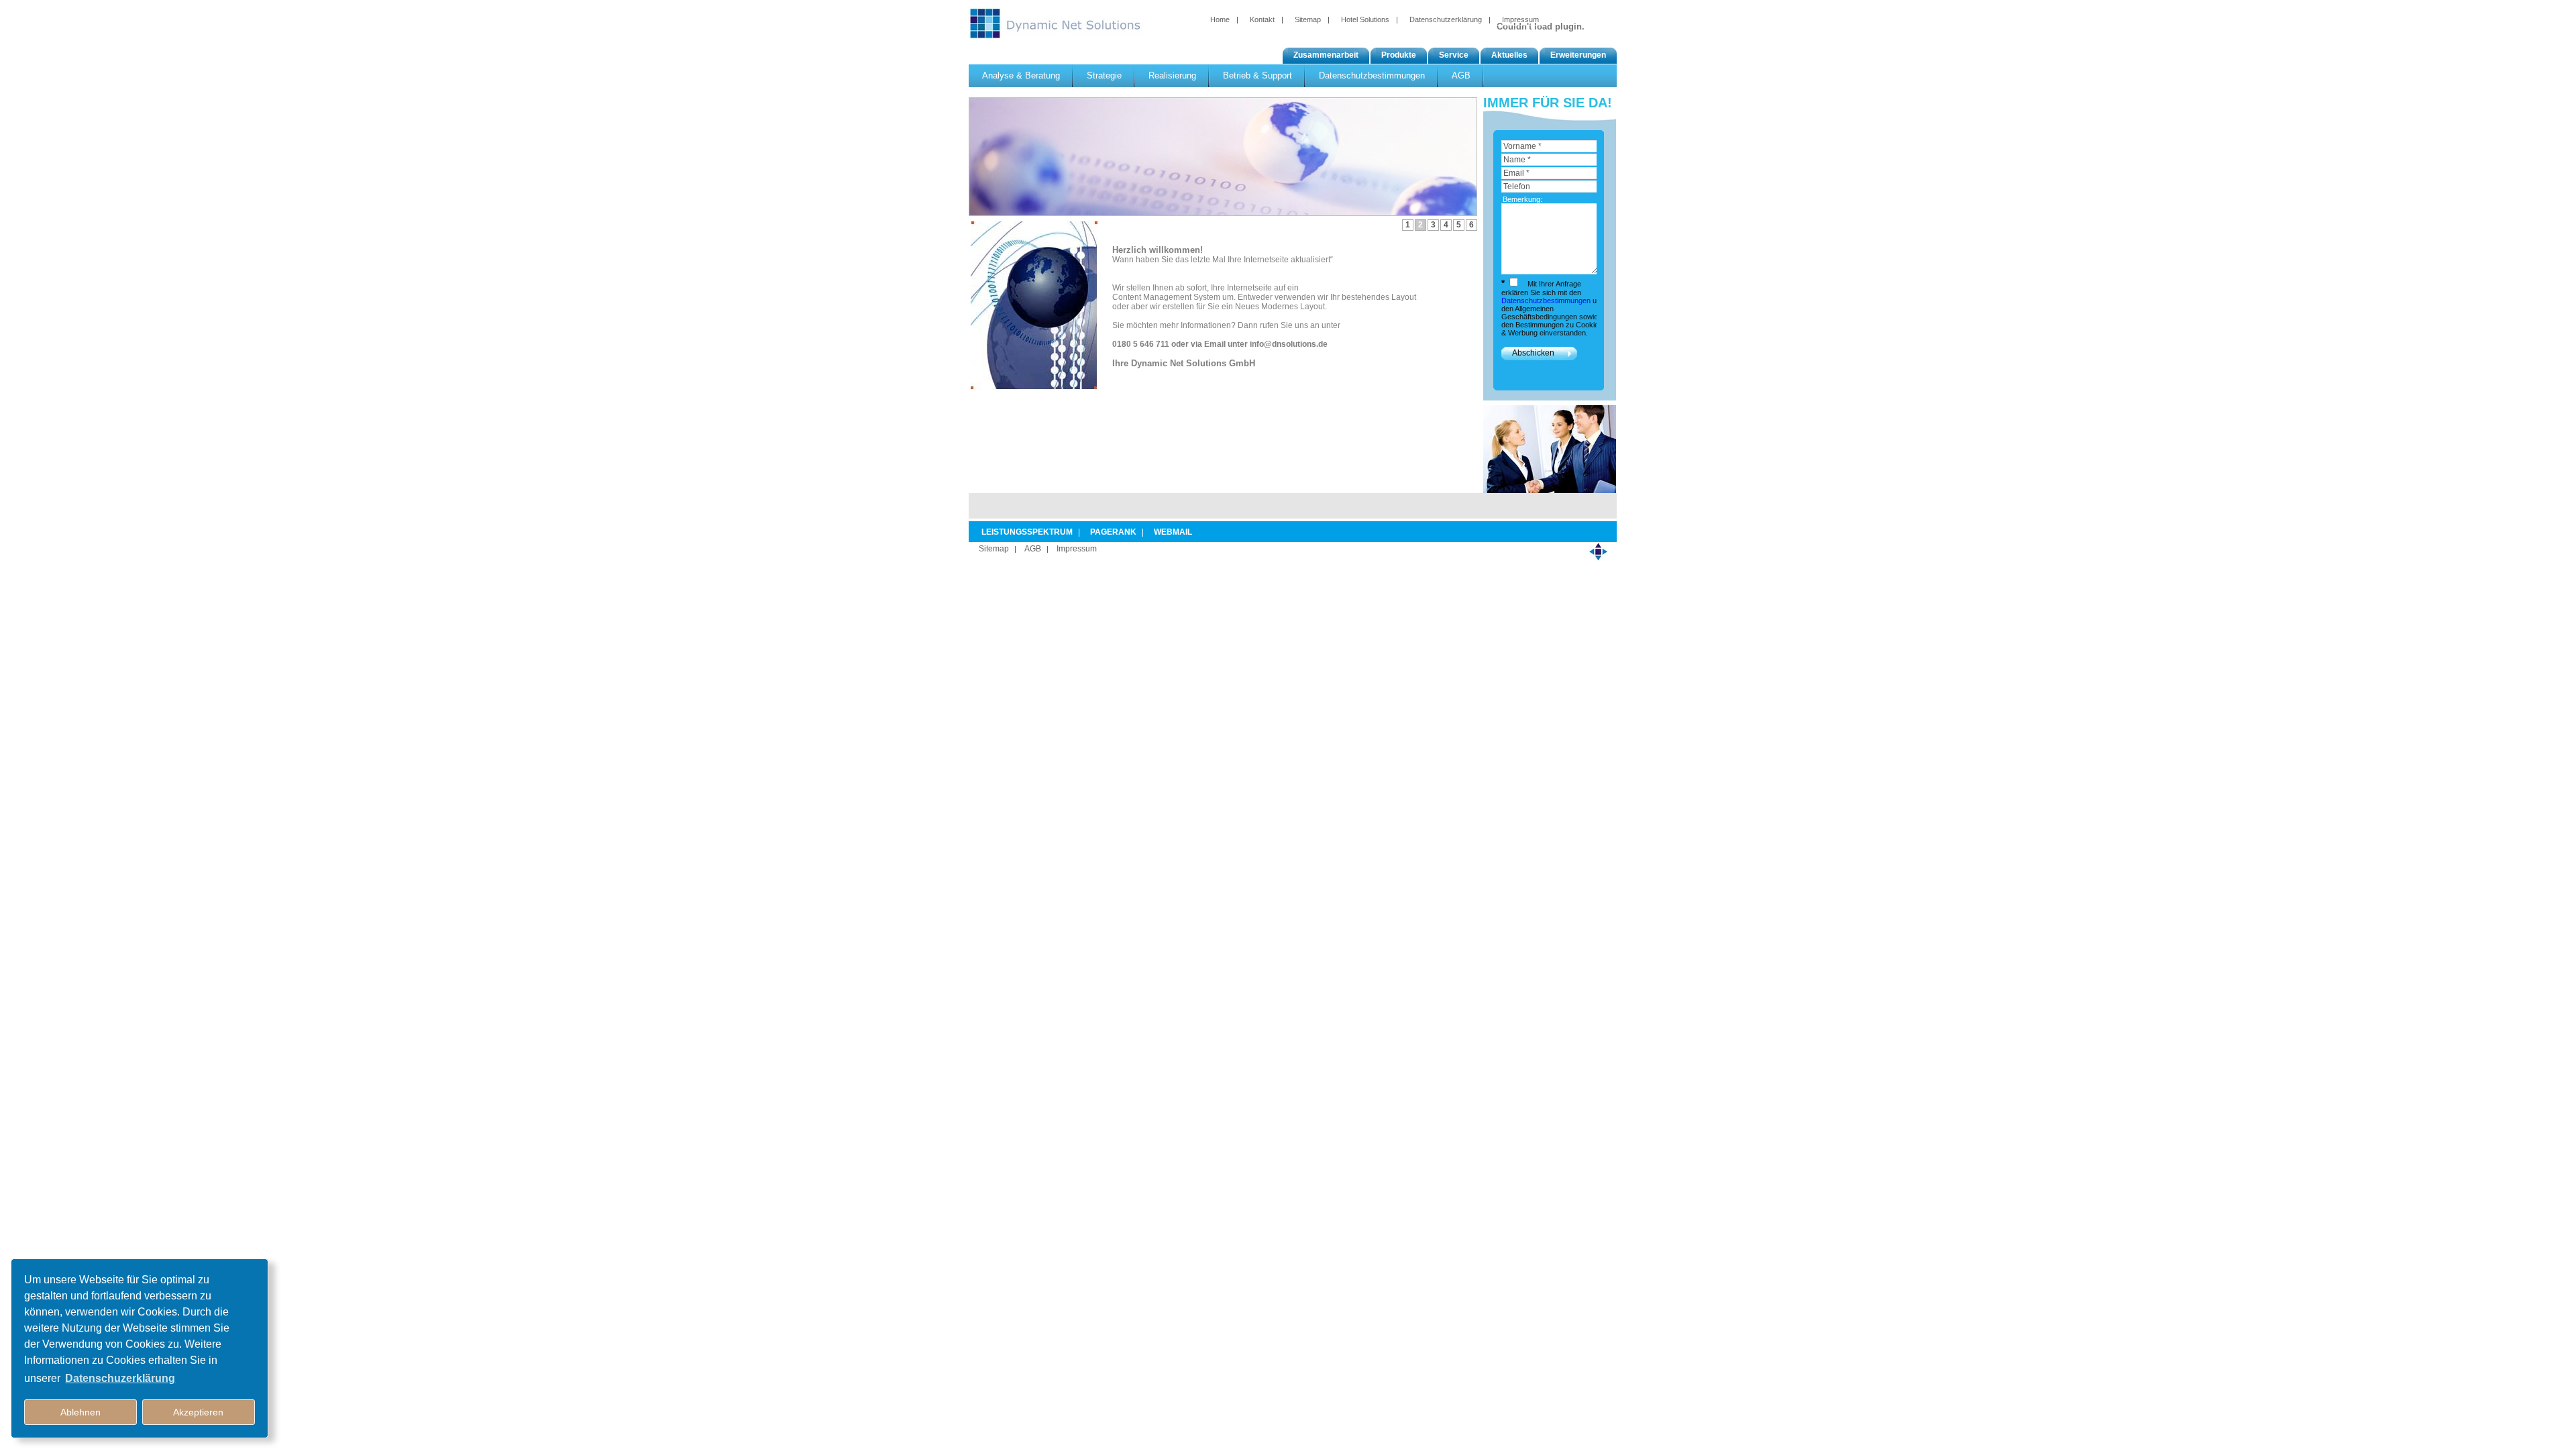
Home (1220, 19)
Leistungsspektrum (1027, 532)
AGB (1033, 549)
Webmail (1173, 532)
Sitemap (1308, 19)
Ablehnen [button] (80, 1412)
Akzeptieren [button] (198, 1412)
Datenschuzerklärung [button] (120, 1378)
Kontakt (1262, 19)
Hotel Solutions (1365, 19)
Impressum (1520, 19)
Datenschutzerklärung (1446, 19)
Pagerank (1113, 532)
